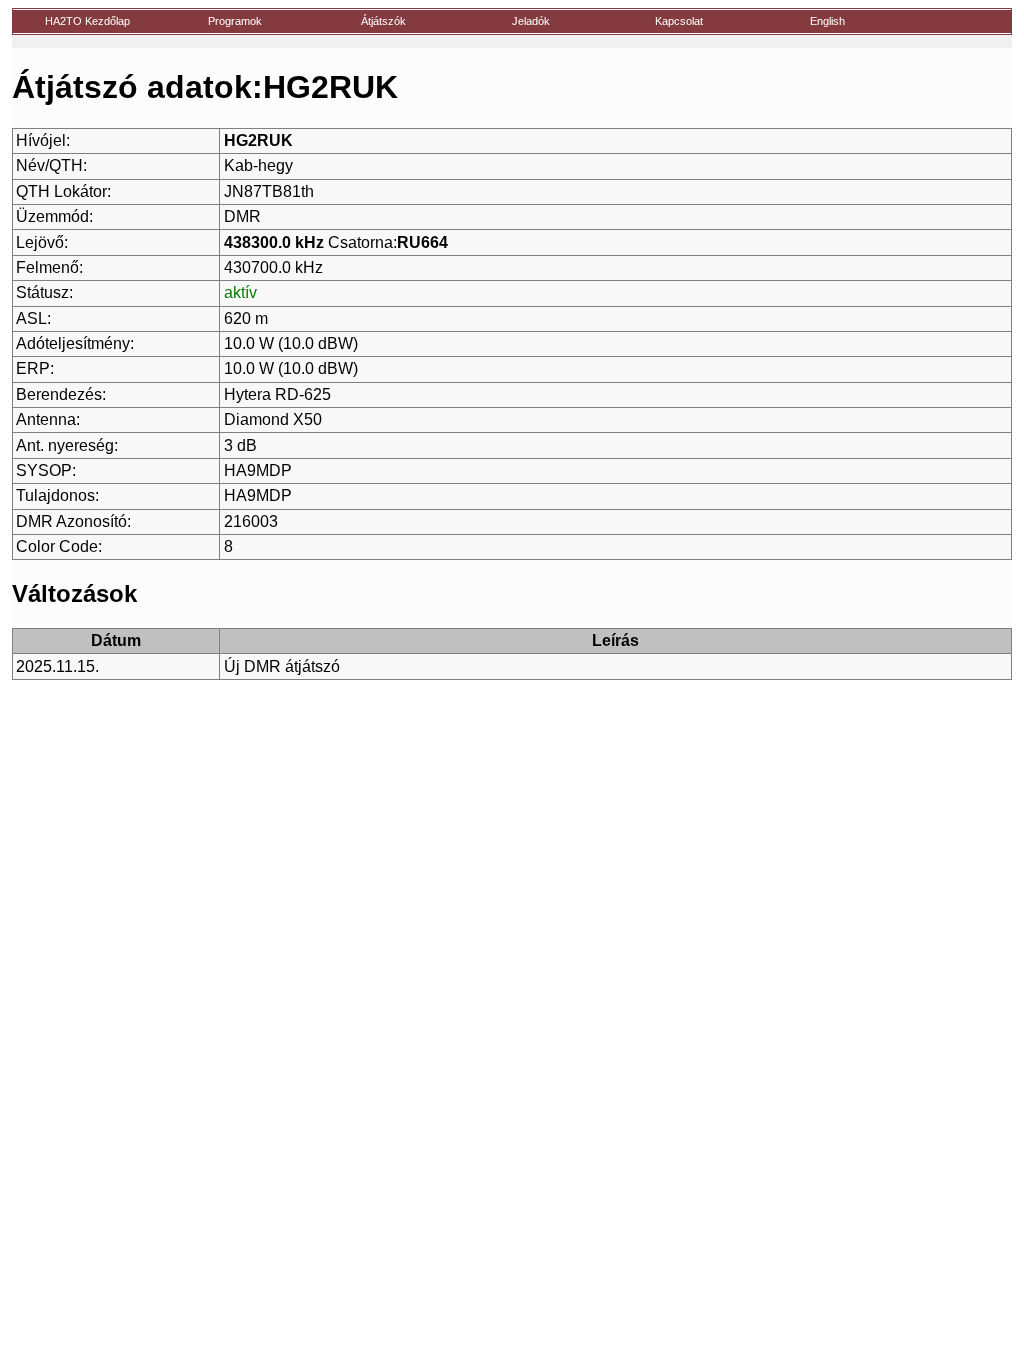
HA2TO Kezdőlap (87, 21)
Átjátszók (383, 21)
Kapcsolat (679, 21)
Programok (235, 21)
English (827, 21)
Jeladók (531, 21)
